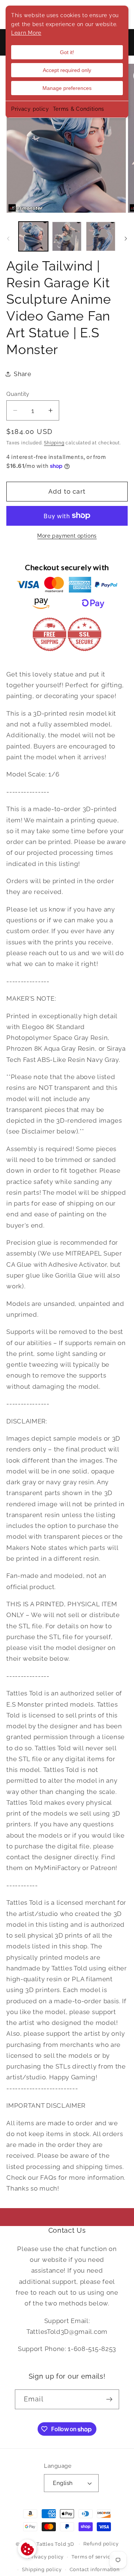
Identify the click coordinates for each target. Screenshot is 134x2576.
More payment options (67, 536)
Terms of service (92, 2557)
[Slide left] (8, 239)
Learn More (26, 33)
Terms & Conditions (79, 109)
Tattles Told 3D (55, 2544)
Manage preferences (67, 88)
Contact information (95, 2569)
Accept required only (67, 70)
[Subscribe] (109, 2400)
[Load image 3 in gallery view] (101, 236)
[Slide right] (126, 239)
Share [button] (22, 374)
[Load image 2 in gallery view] (67, 236)
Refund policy (101, 2544)
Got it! (67, 52)
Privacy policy (30, 109)
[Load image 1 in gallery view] (33, 236)
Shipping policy (42, 2569)
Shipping (54, 443)
